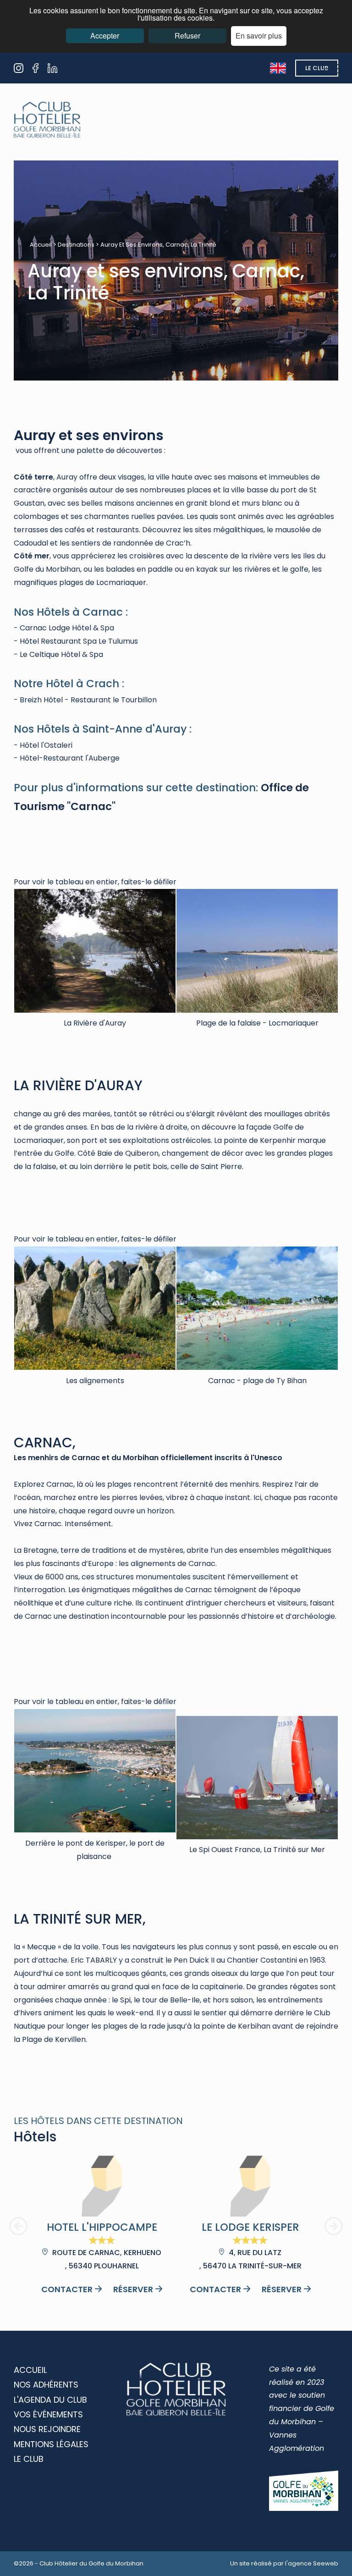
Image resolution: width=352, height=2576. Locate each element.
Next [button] (334, 2226)
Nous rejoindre (47, 2429)
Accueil (41, 245)
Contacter (67, 2289)
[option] (102, 2226)
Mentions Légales (51, 2444)
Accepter (105, 36)
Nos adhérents (46, 2385)
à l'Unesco (263, 1458)
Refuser (187, 36)
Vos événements (48, 2414)
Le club (317, 68)
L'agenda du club (50, 2400)
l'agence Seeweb (312, 2563)
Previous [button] (18, 2226)
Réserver (133, 2289)
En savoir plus (259, 36)
